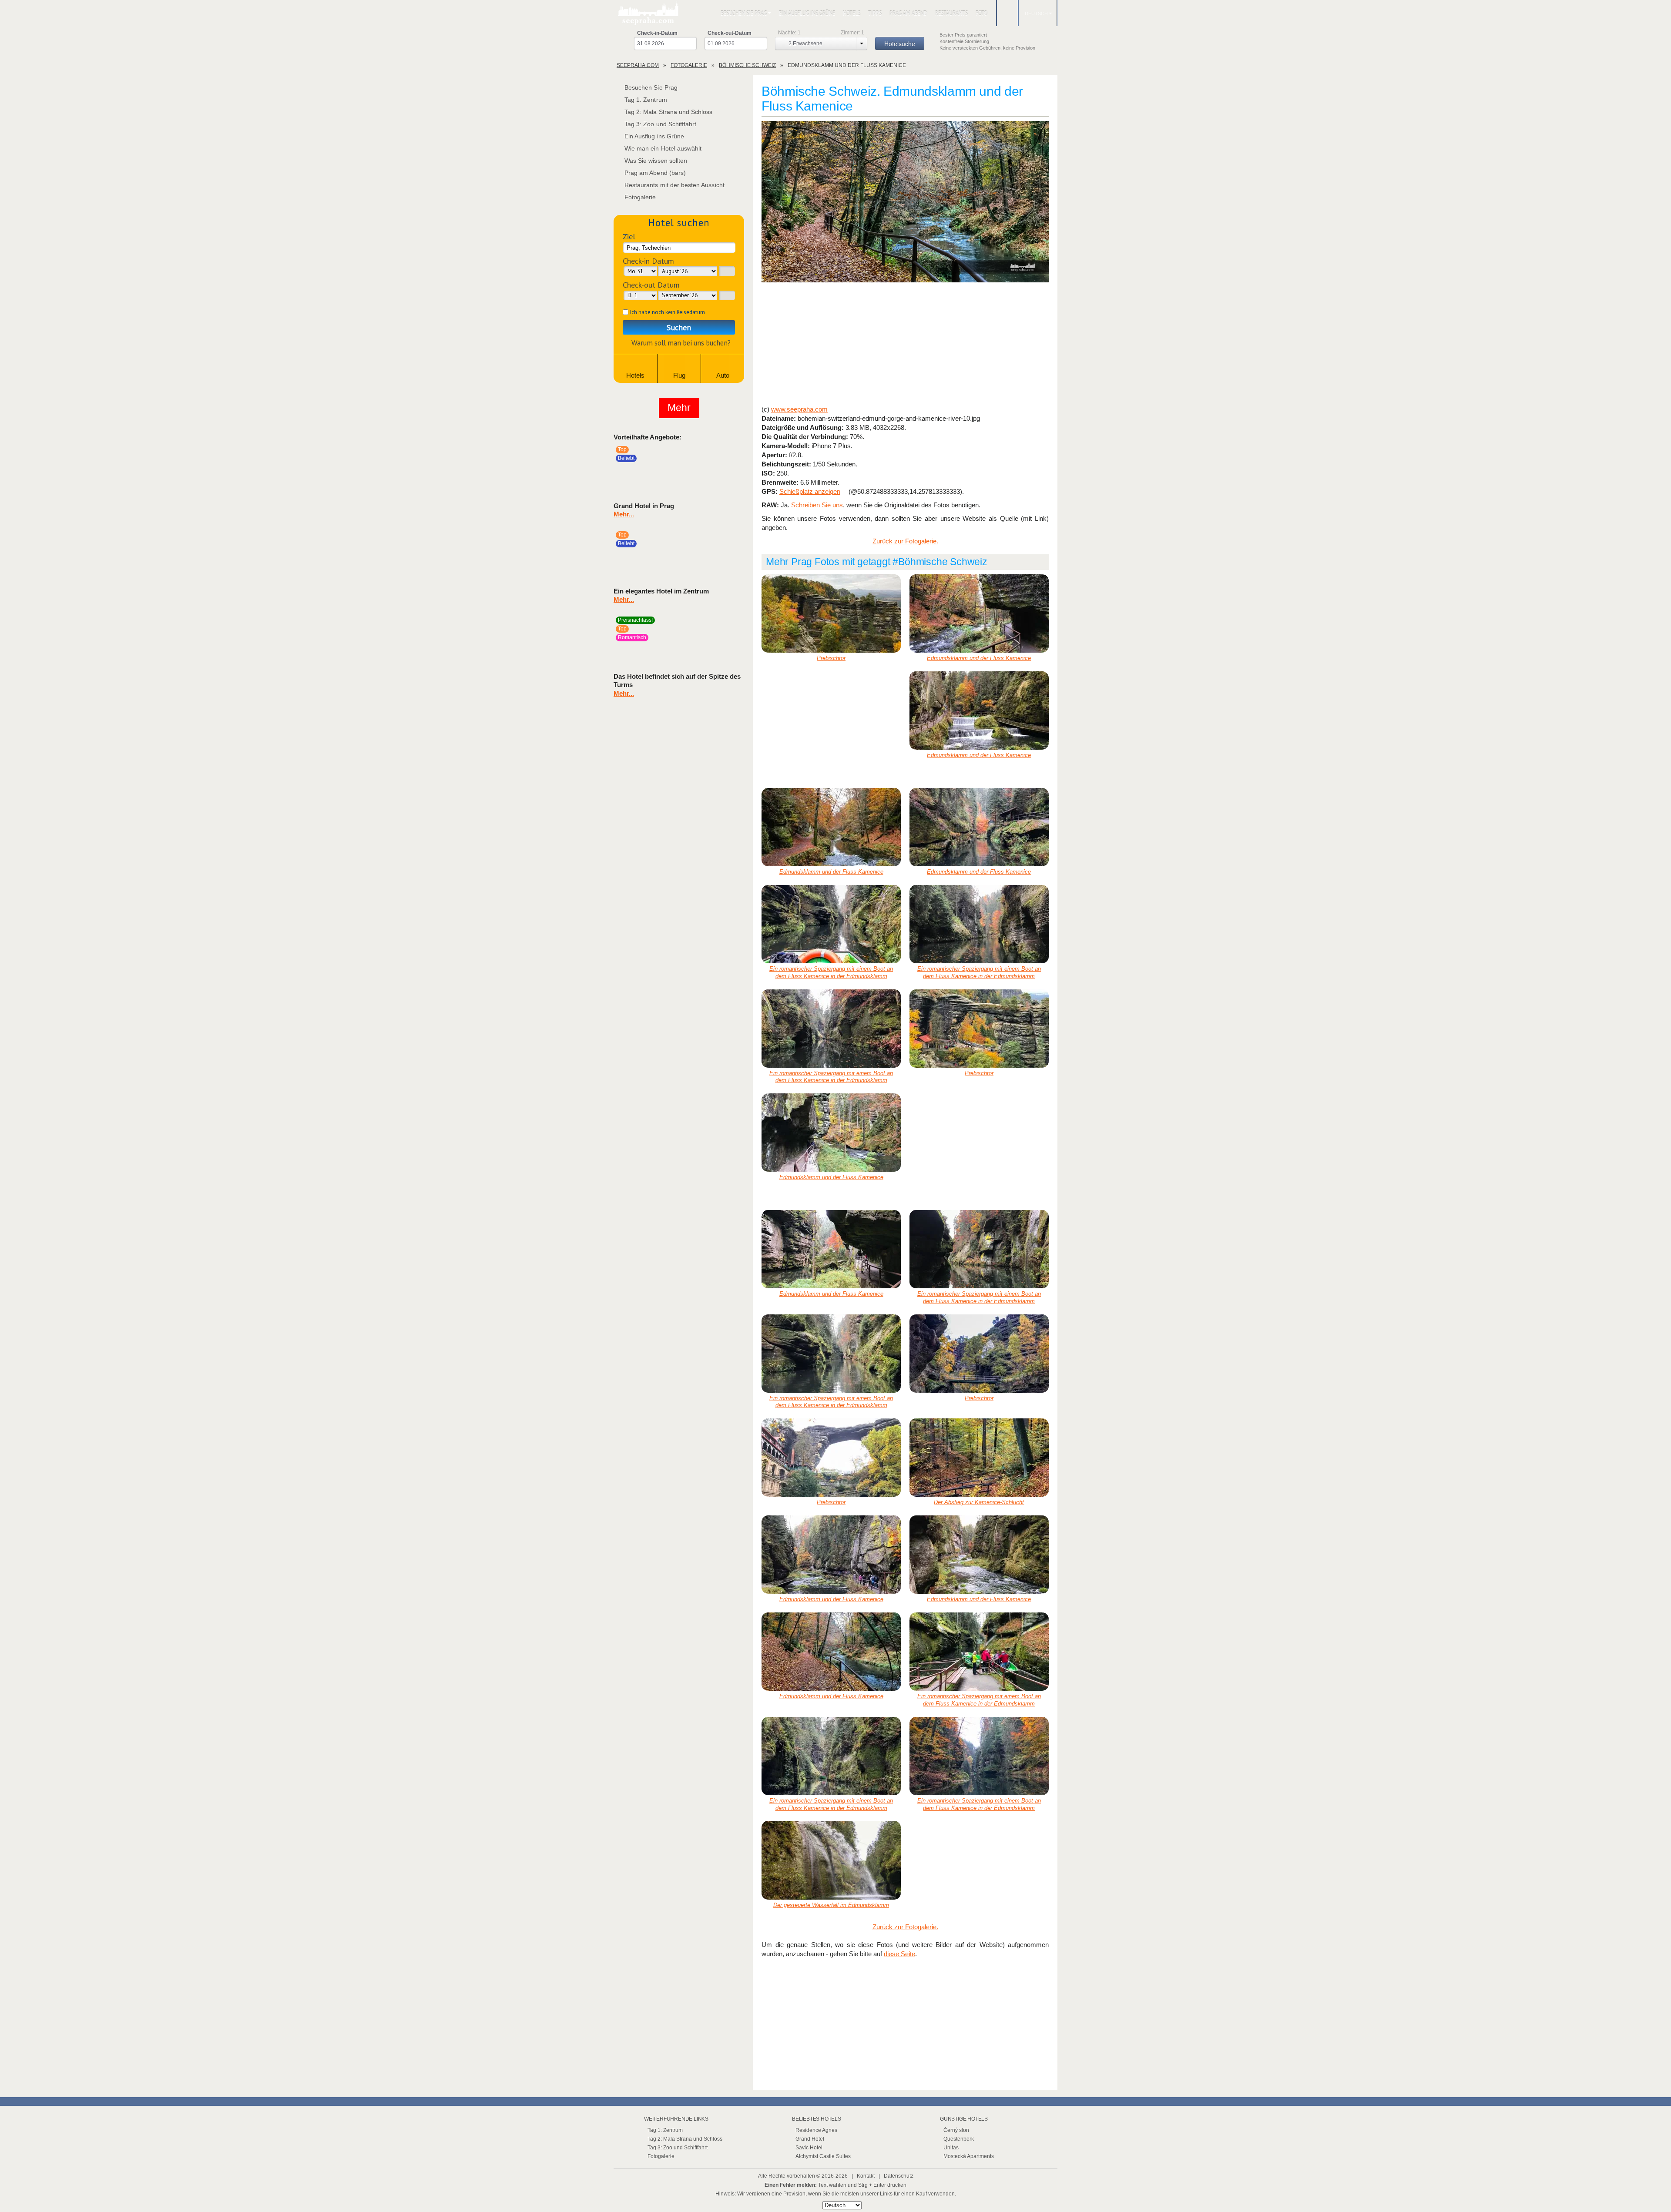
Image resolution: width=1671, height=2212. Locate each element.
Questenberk (959, 2139)
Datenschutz (899, 2176)
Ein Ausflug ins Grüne (807, 13)
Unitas (951, 2148)
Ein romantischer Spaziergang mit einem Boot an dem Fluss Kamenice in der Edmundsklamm (831, 972)
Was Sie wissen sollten (656, 161)
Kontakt (866, 2176)
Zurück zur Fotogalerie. (905, 541)
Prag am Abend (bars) (655, 173)
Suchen (679, 327)
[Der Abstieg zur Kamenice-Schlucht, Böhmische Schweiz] (979, 1458)
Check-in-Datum (657, 33)
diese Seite (899, 1954)
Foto (981, 13)
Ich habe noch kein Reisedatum (668, 312)
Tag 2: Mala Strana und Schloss (669, 112)
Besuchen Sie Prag (744, 13)
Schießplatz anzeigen (810, 491)
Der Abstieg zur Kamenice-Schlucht (979, 1502)
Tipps (875, 13)
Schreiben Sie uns (817, 505)
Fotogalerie (640, 197)
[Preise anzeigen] (736, 471)
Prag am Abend (908, 13)
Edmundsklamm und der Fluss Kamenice (979, 658)
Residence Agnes (816, 2130)
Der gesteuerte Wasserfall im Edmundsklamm (831, 1905)
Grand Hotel (810, 2139)
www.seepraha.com (799, 409)
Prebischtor (831, 658)
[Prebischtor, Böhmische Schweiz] (831, 613)
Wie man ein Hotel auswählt (663, 148)
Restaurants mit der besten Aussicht (674, 185)
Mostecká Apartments (969, 2156)
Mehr (679, 408)
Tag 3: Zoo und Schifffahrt (660, 124)
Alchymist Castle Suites (823, 2156)
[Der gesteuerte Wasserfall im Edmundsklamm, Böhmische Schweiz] (831, 1860)
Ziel (629, 236)
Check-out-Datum (730, 33)
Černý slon (956, 2130)
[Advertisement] (905, 345)
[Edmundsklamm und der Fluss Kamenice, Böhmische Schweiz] (905, 202)
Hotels (852, 13)
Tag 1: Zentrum (646, 100)
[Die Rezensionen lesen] (723, 471)
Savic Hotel (809, 2148)
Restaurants (951, 13)
